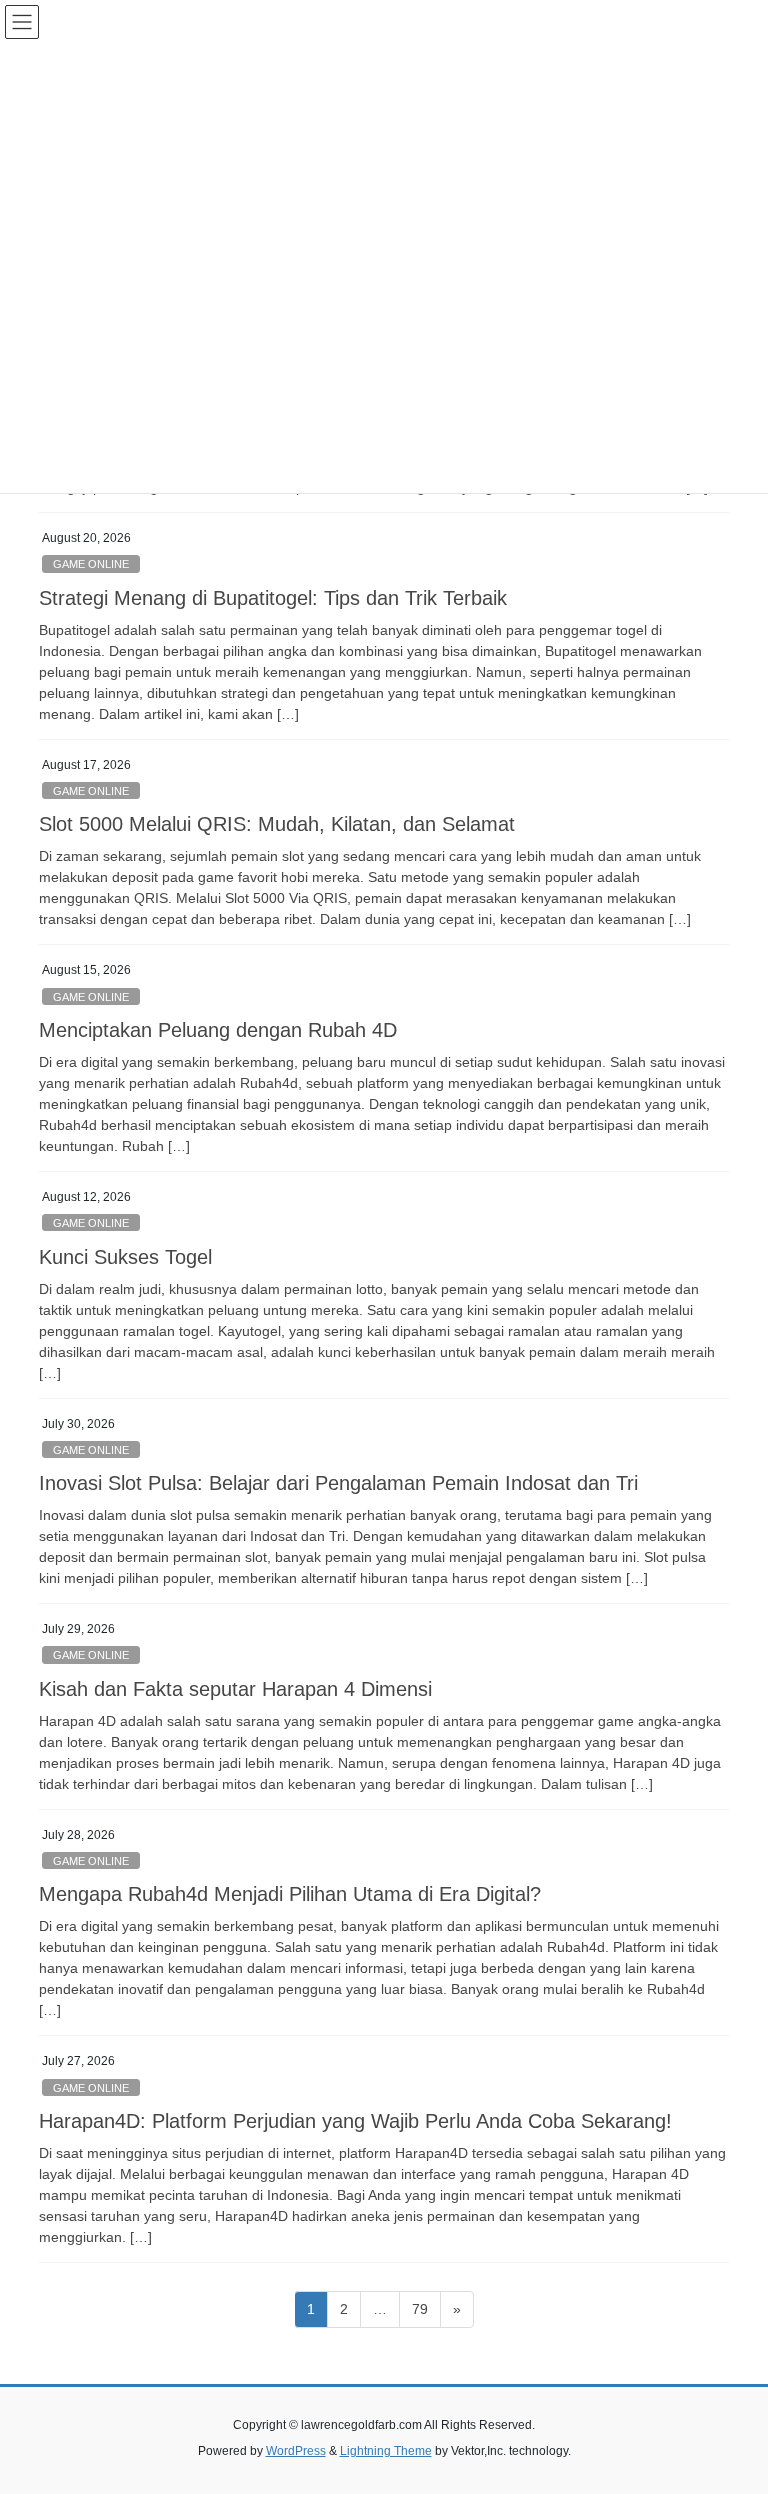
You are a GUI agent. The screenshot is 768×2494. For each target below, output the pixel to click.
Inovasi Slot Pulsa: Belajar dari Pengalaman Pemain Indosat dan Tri (338, 1483)
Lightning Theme (386, 2451)
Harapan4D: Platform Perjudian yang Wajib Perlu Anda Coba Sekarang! (355, 2121)
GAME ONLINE (91, 564)
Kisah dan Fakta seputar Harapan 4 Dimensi (235, 1689)
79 (426, 2308)
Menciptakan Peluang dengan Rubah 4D (218, 1030)
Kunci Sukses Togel (125, 1257)
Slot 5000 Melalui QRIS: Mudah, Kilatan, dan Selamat (277, 824)
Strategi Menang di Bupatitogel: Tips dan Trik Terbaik (273, 598)
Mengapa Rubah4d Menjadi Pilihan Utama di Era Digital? (290, 1894)
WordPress (296, 2451)
